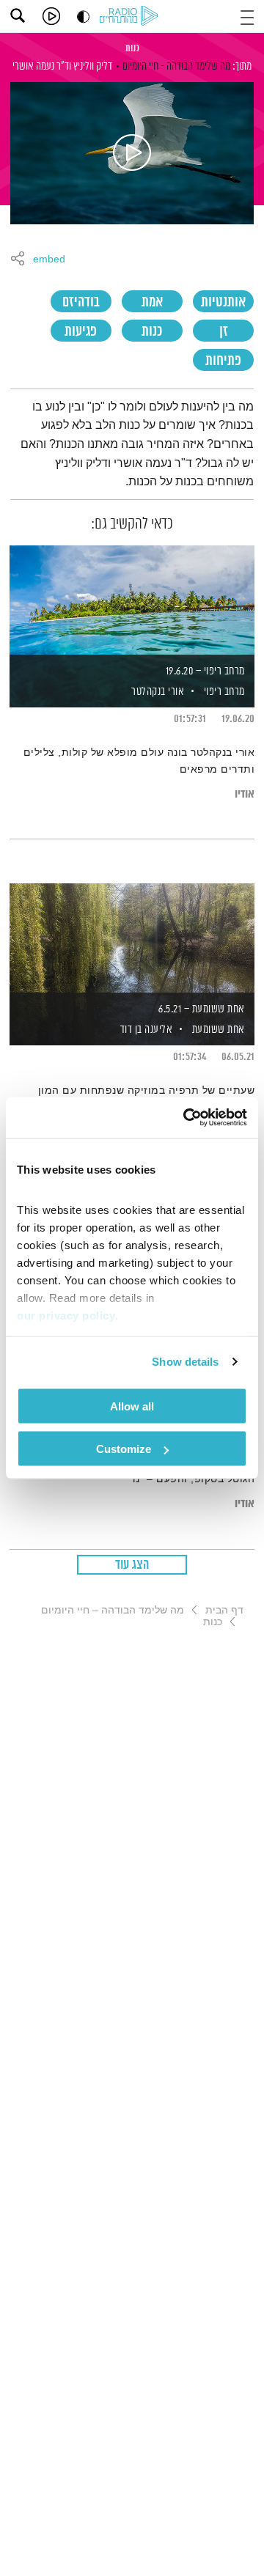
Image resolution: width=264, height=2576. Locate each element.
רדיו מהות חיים (131, 17)
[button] (247, 16)
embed (49, 260)
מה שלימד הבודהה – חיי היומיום (113, 1610)
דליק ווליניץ (93, 66)
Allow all (132, 1406)
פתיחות (223, 361)
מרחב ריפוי (224, 692)
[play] (51, 16)
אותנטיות (223, 302)
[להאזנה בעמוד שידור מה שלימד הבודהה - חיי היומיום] (132, 153)
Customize (124, 1449)
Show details (185, 1362)
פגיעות (81, 332)
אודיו (245, 794)
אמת (152, 302)
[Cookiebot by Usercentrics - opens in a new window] (186, 1118)
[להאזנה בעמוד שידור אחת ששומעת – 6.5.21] (132, 939)
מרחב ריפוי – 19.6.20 (205, 671)
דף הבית (224, 1610)
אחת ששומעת (219, 1030)
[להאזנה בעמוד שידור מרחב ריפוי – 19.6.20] (132, 601)
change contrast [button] (83, 16)
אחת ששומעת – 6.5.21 (202, 1009)
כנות (132, 48)
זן (224, 332)
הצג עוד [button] (132, 1565)
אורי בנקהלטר (157, 692)
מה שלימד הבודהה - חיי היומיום (176, 66)
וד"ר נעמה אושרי (42, 66)
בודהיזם (81, 302)
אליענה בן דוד (145, 1030)
